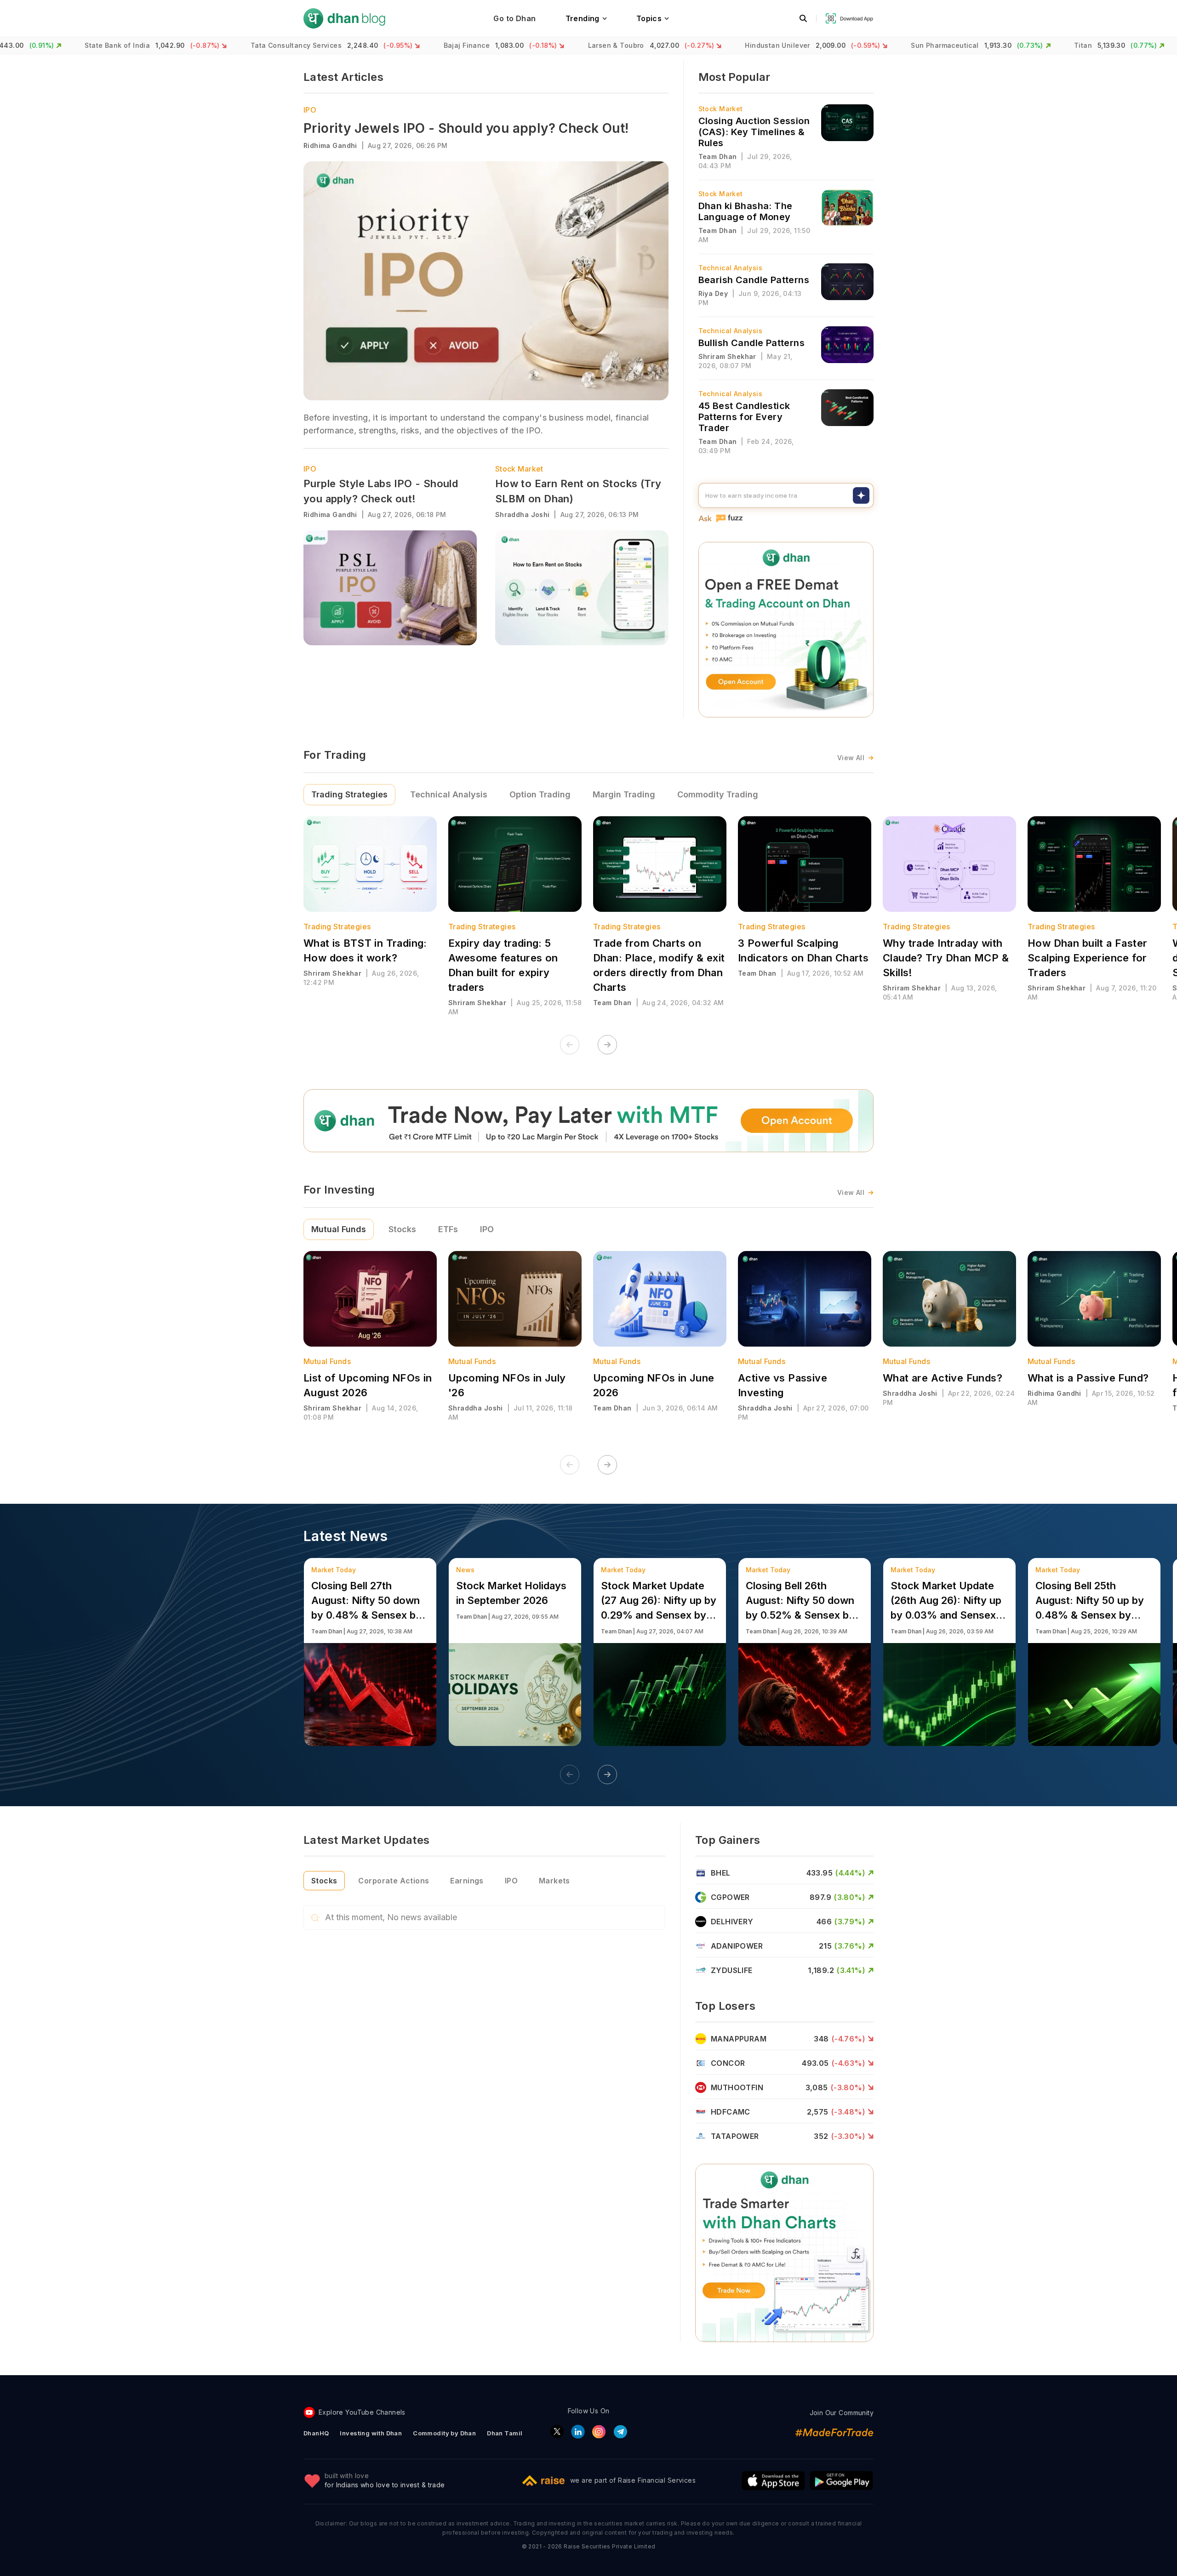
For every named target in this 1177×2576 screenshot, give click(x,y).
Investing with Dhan (371, 2433)
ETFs (448, 1229)
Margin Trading (624, 794)
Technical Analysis (449, 794)
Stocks (402, 1229)
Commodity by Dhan (444, 2433)
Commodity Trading (718, 794)
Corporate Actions (394, 1881)
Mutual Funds (339, 1229)
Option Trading (540, 794)
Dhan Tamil (505, 2433)
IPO (310, 110)
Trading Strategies (349, 794)
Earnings (467, 1881)
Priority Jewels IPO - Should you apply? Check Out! (466, 128)
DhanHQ (316, 2433)
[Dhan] (344, 18)
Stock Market (519, 469)
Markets (554, 1881)
